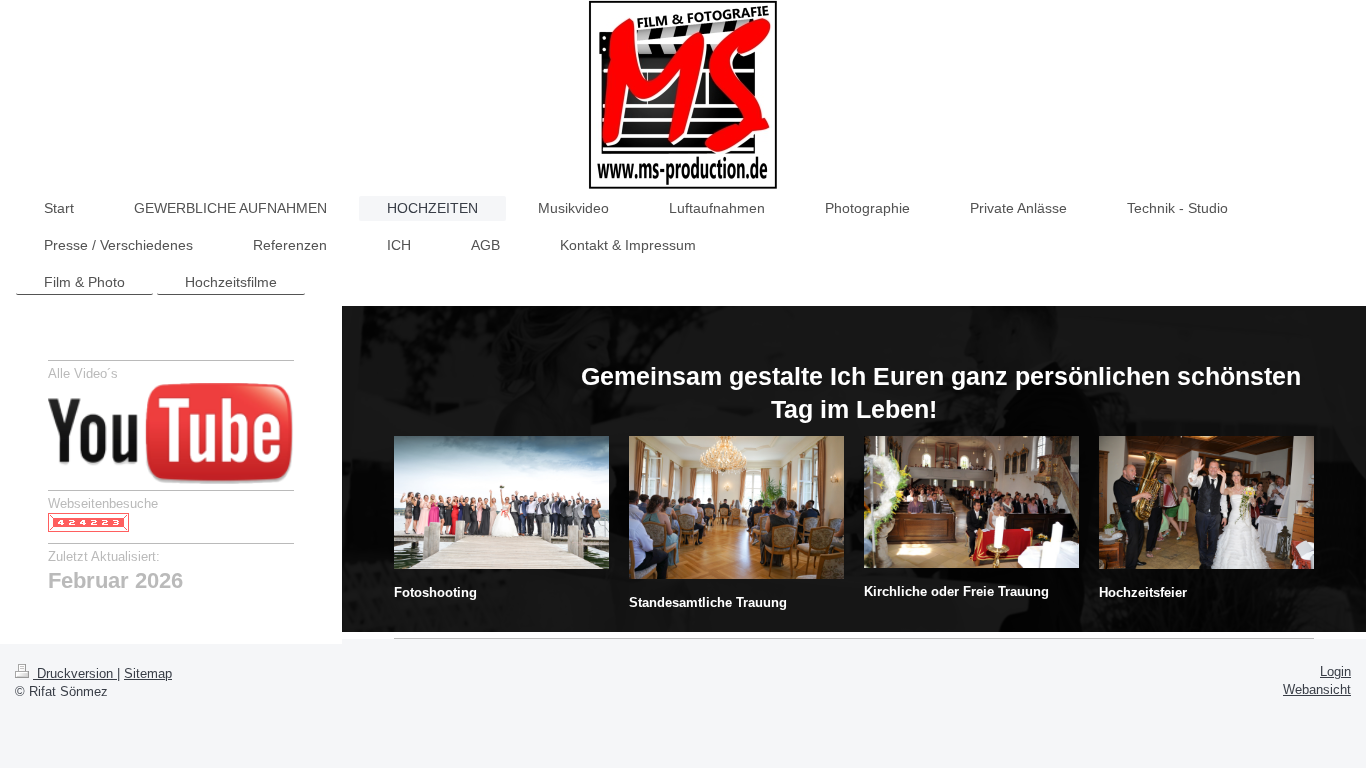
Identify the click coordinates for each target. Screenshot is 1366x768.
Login (1335, 672)
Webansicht (1317, 690)
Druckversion (75, 674)
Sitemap (148, 674)
